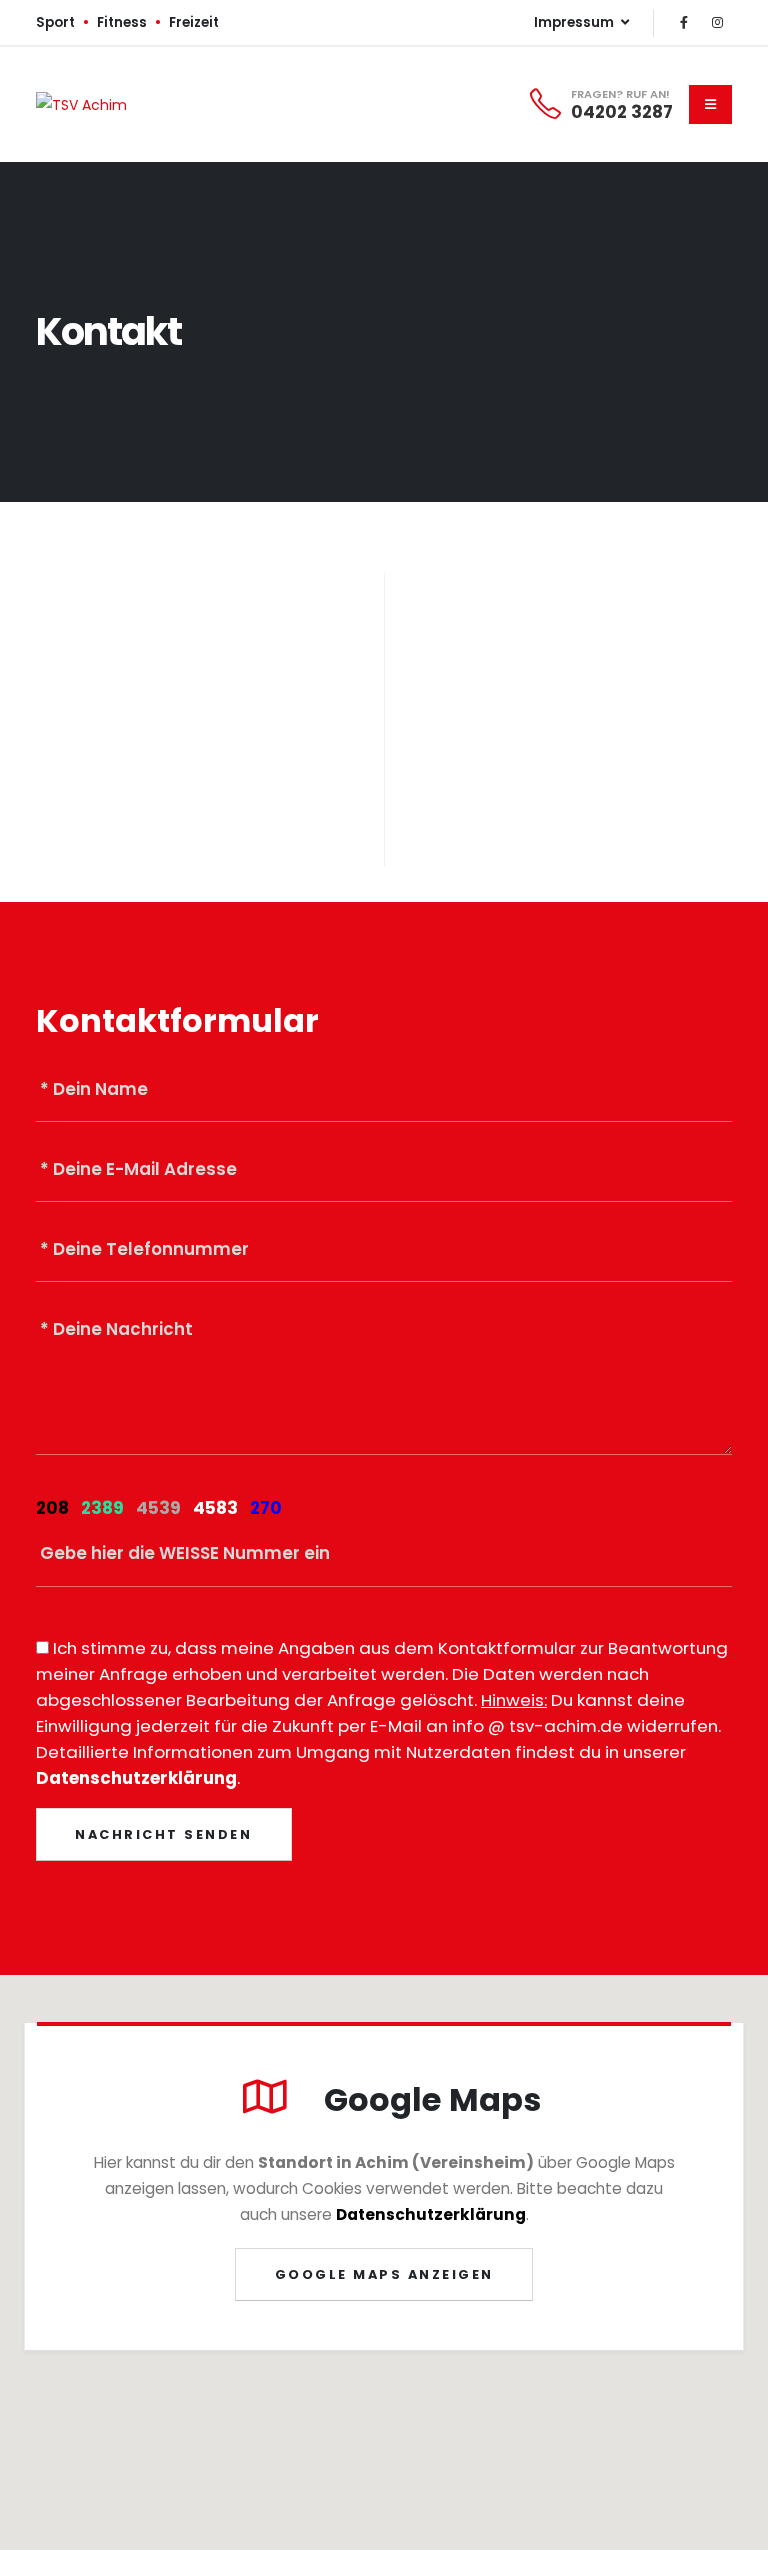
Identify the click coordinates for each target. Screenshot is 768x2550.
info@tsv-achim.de (591, 711)
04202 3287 (622, 112)
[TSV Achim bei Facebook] (684, 23)
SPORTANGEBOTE (151, 816)
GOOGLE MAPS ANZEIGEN (384, 2274)
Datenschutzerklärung (136, 1778)
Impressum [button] (575, 22)
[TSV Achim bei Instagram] (717, 23)
